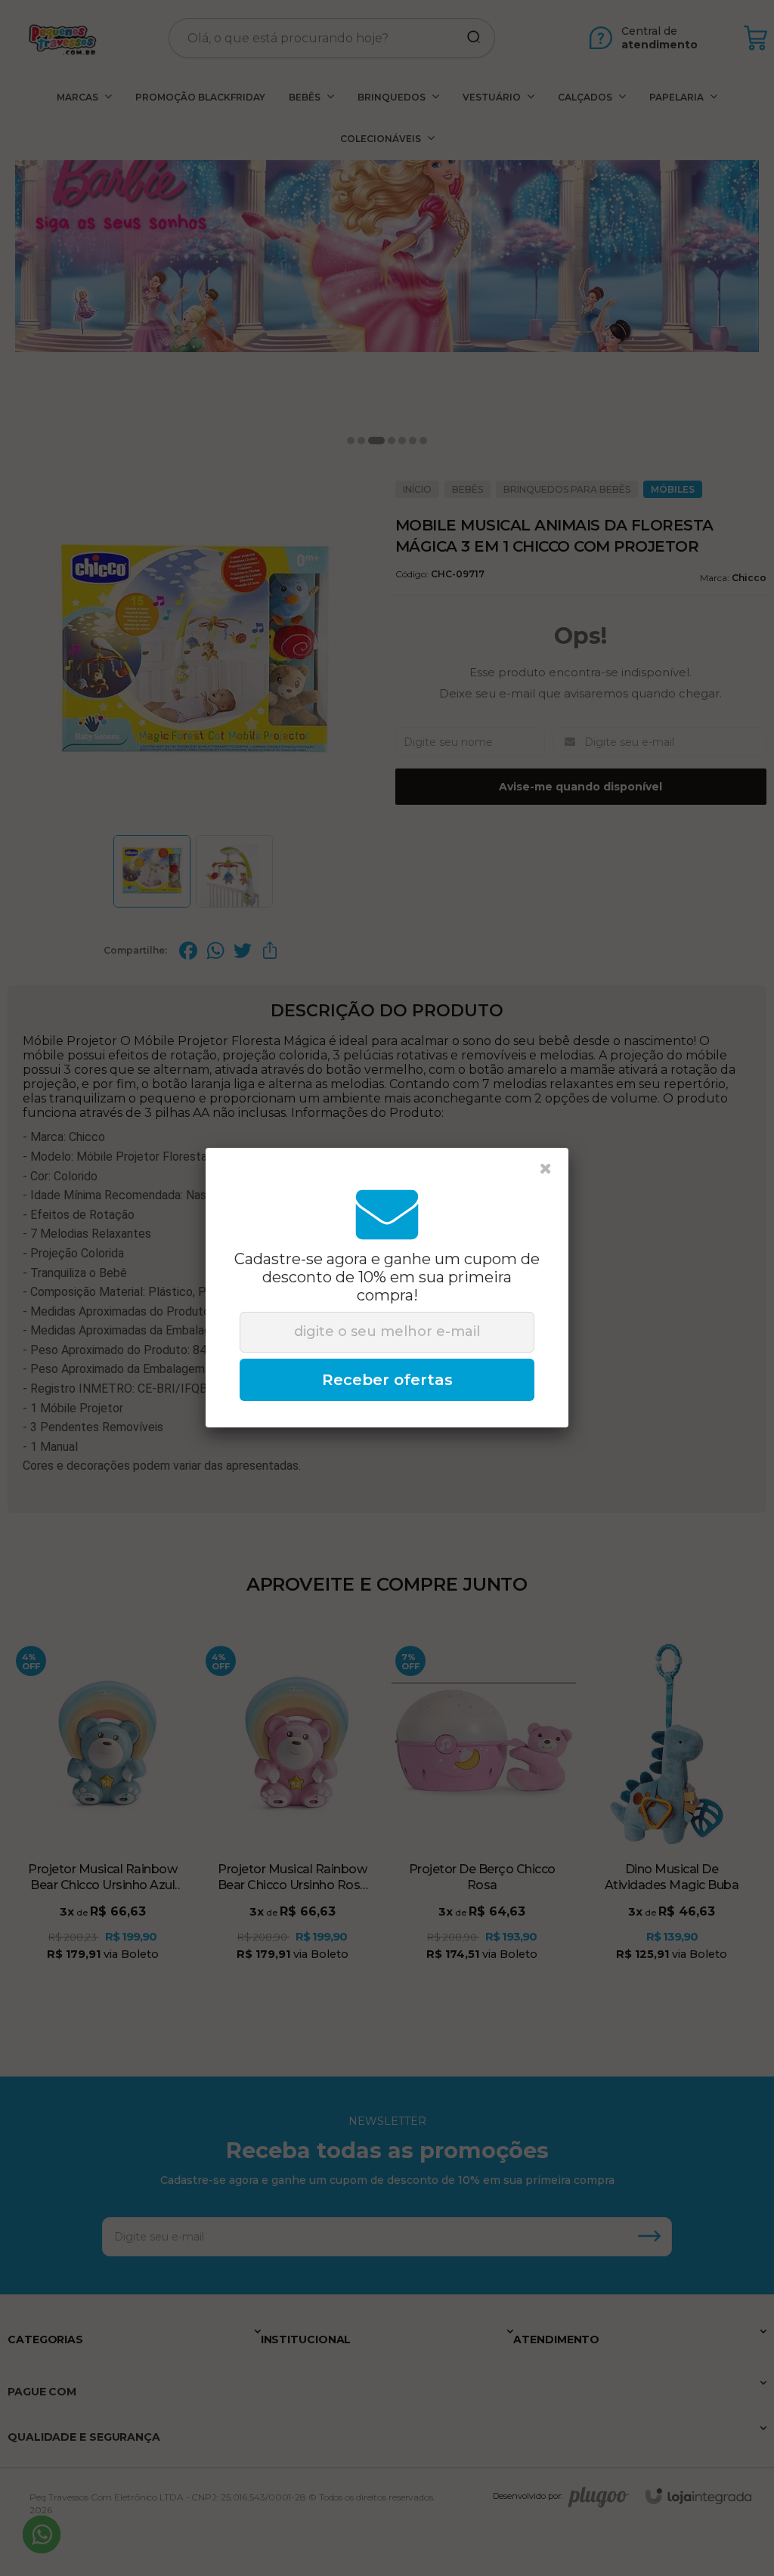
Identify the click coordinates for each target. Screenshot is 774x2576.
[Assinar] (387, 1380)
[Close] (546, 1169)
